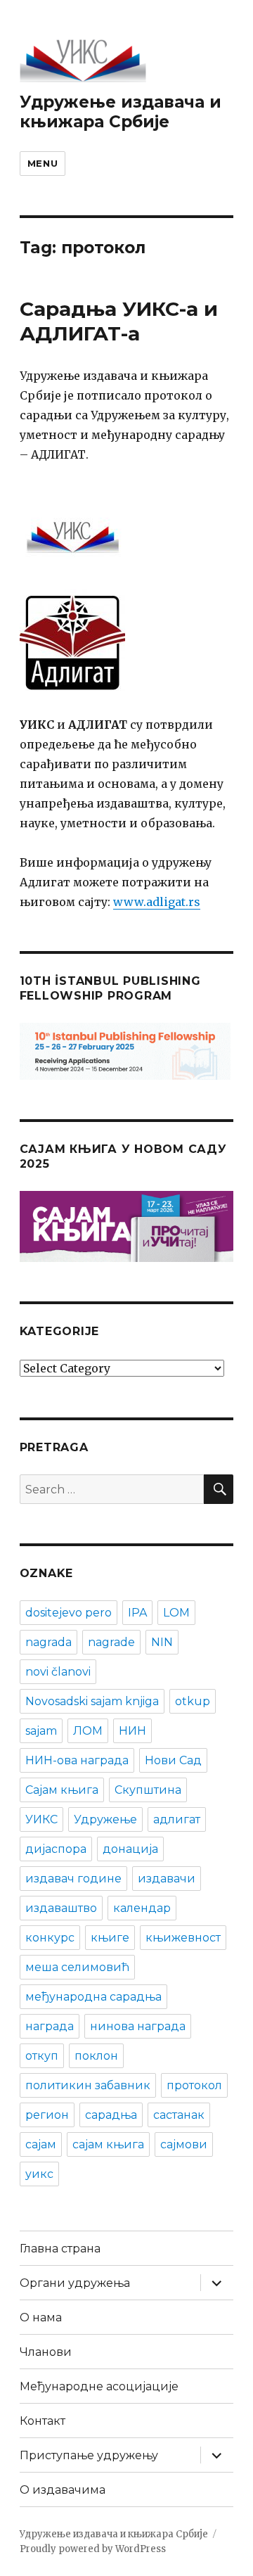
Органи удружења (75, 2283)
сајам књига (108, 2144)
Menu (43, 163)
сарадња (111, 2115)
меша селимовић (77, 1967)
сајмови (184, 2144)
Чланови (46, 2352)
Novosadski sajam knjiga (92, 1701)
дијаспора (56, 1849)
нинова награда (138, 2026)
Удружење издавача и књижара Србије (121, 112)
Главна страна (60, 2249)
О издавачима (63, 2490)
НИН (132, 1731)
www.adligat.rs (157, 902)
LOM (176, 1613)
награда (50, 2026)
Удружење (105, 1819)
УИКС (41, 1819)
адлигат (177, 1819)
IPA (137, 1613)
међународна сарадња (93, 1997)
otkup (193, 1701)
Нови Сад (173, 1760)
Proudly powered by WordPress (93, 2549)
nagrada (48, 1642)
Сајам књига (62, 1790)
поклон (96, 2056)
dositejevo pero (69, 1613)
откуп (42, 2056)
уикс (39, 2174)
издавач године (73, 1879)
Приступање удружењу (89, 2455)
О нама (41, 2317)
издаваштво (61, 1908)
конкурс (50, 1938)
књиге (110, 1938)
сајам (41, 2144)
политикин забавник (88, 2085)
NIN (162, 1642)
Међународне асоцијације (99, 2386)
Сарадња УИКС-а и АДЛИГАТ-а (119, 321)
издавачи (167, 1879)
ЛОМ (88, 1731)
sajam (41, 1731)
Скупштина (148, 1790)
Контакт (43, 2421)
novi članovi (58, 1672)
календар (142, 1908)
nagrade (111, 1642)
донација (130, 1849)
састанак (179, 2115)
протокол (194, 2085)
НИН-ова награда (77, 1760)
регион (47, 2115)
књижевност (183, 1938)
